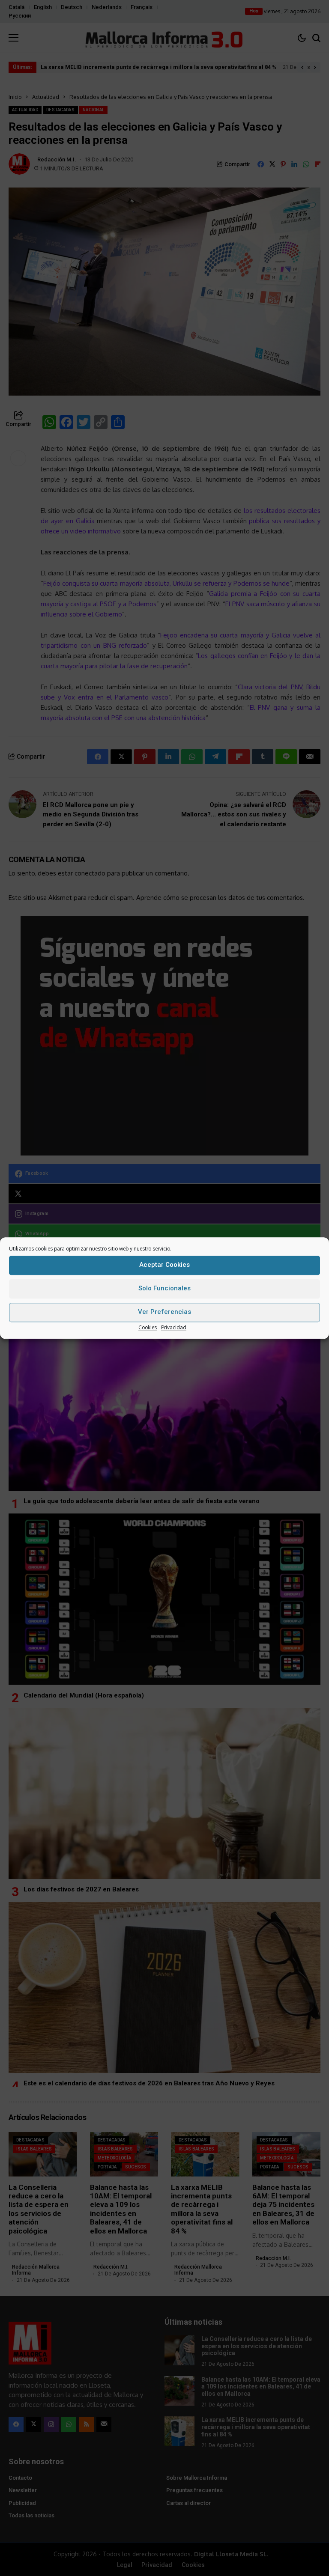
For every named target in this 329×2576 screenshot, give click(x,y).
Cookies (148, 1327)
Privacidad (174, 1327)
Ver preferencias (164, 1312)
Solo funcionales (164, 1288)
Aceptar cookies (164, 1265)
